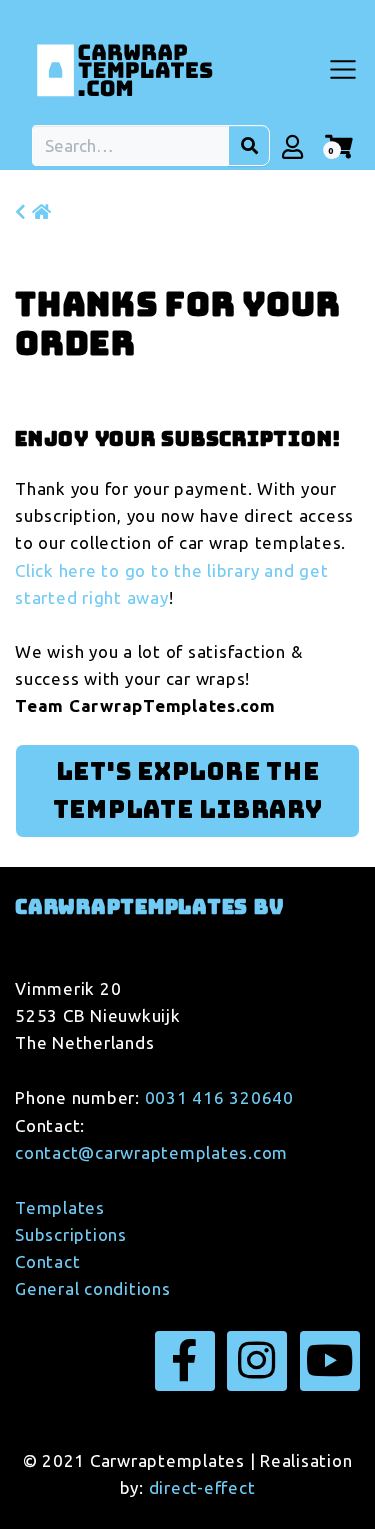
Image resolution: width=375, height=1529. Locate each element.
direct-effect (202, 1487)
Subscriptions (71, 1234)
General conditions (93, 1288)
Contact (47, 1261)
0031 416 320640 (219, 1097)
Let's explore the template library (188, 790)
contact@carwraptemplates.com (151, 1152)
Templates (60, 1207)
